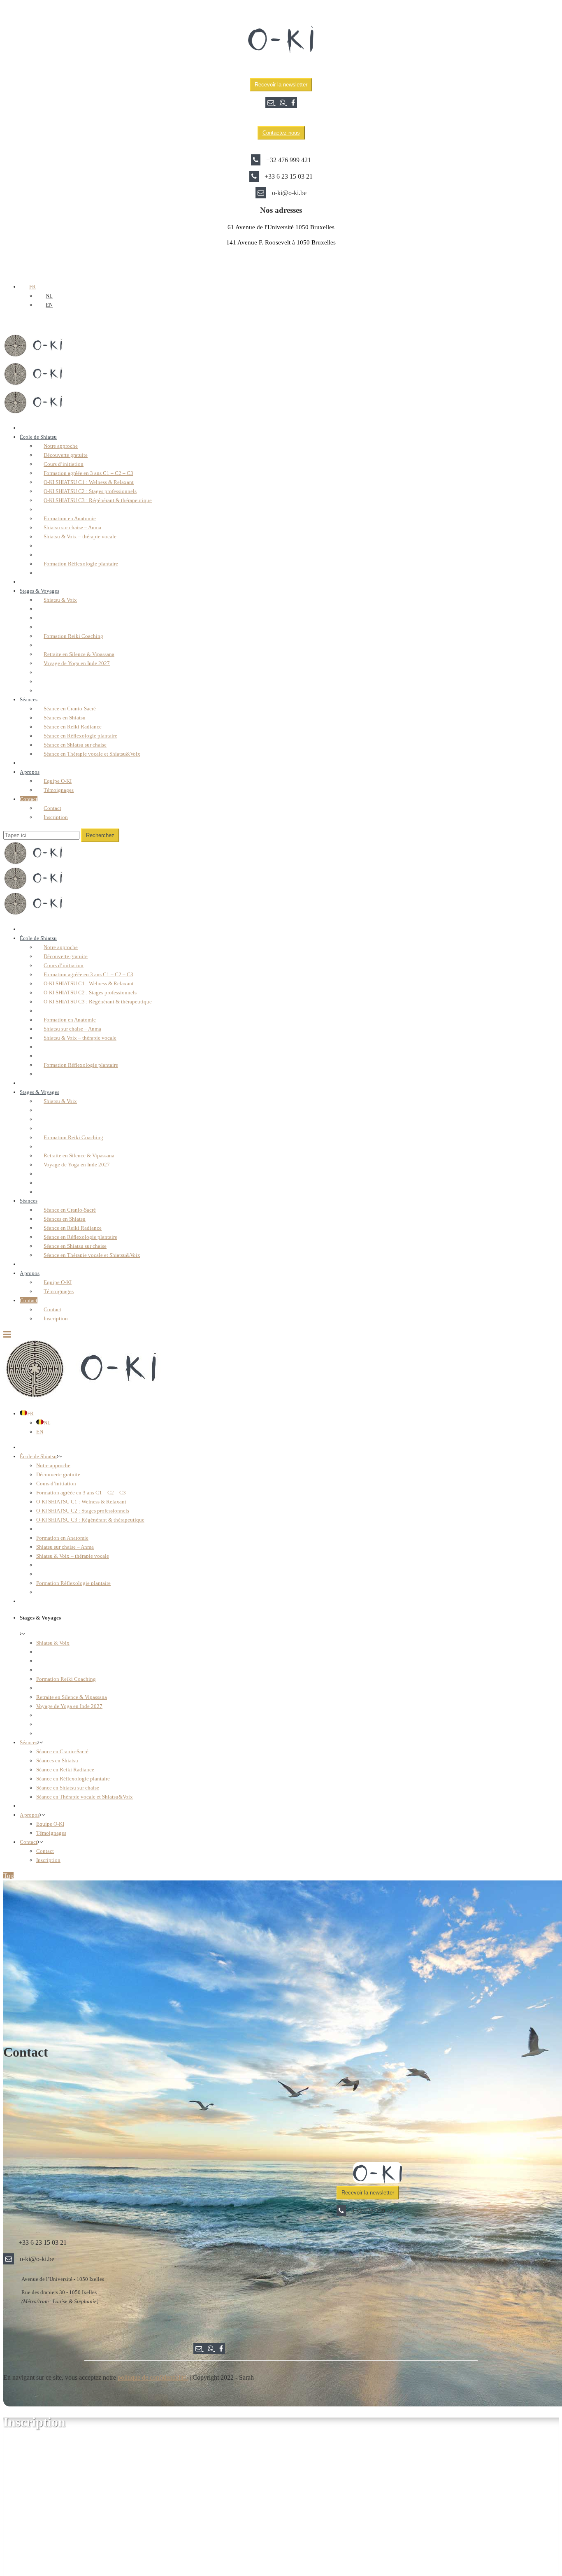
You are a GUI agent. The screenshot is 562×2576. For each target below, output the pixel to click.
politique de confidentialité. (153, 2377)
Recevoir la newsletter (281, 85)
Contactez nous (281, 133)
